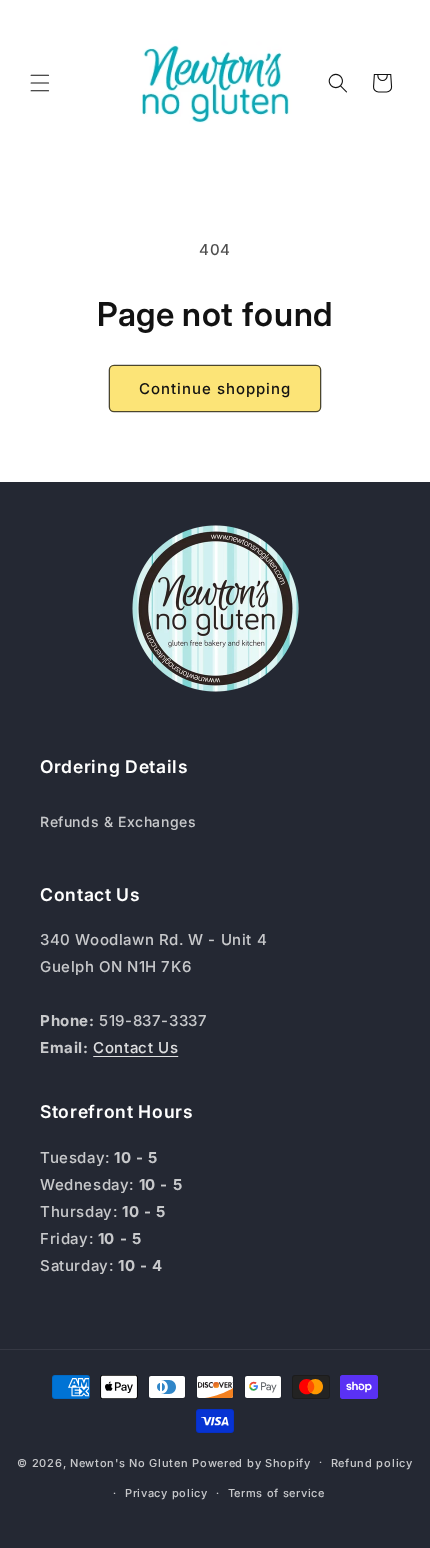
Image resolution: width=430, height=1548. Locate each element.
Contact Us (135, 1047)
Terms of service (276, 1493)
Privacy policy (166, 1493)
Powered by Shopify (251, 1462)
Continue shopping (215, 388)
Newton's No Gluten (129, 1462)
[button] (40, 83)
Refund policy (372, 1463)
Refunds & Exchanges (118, 821)
